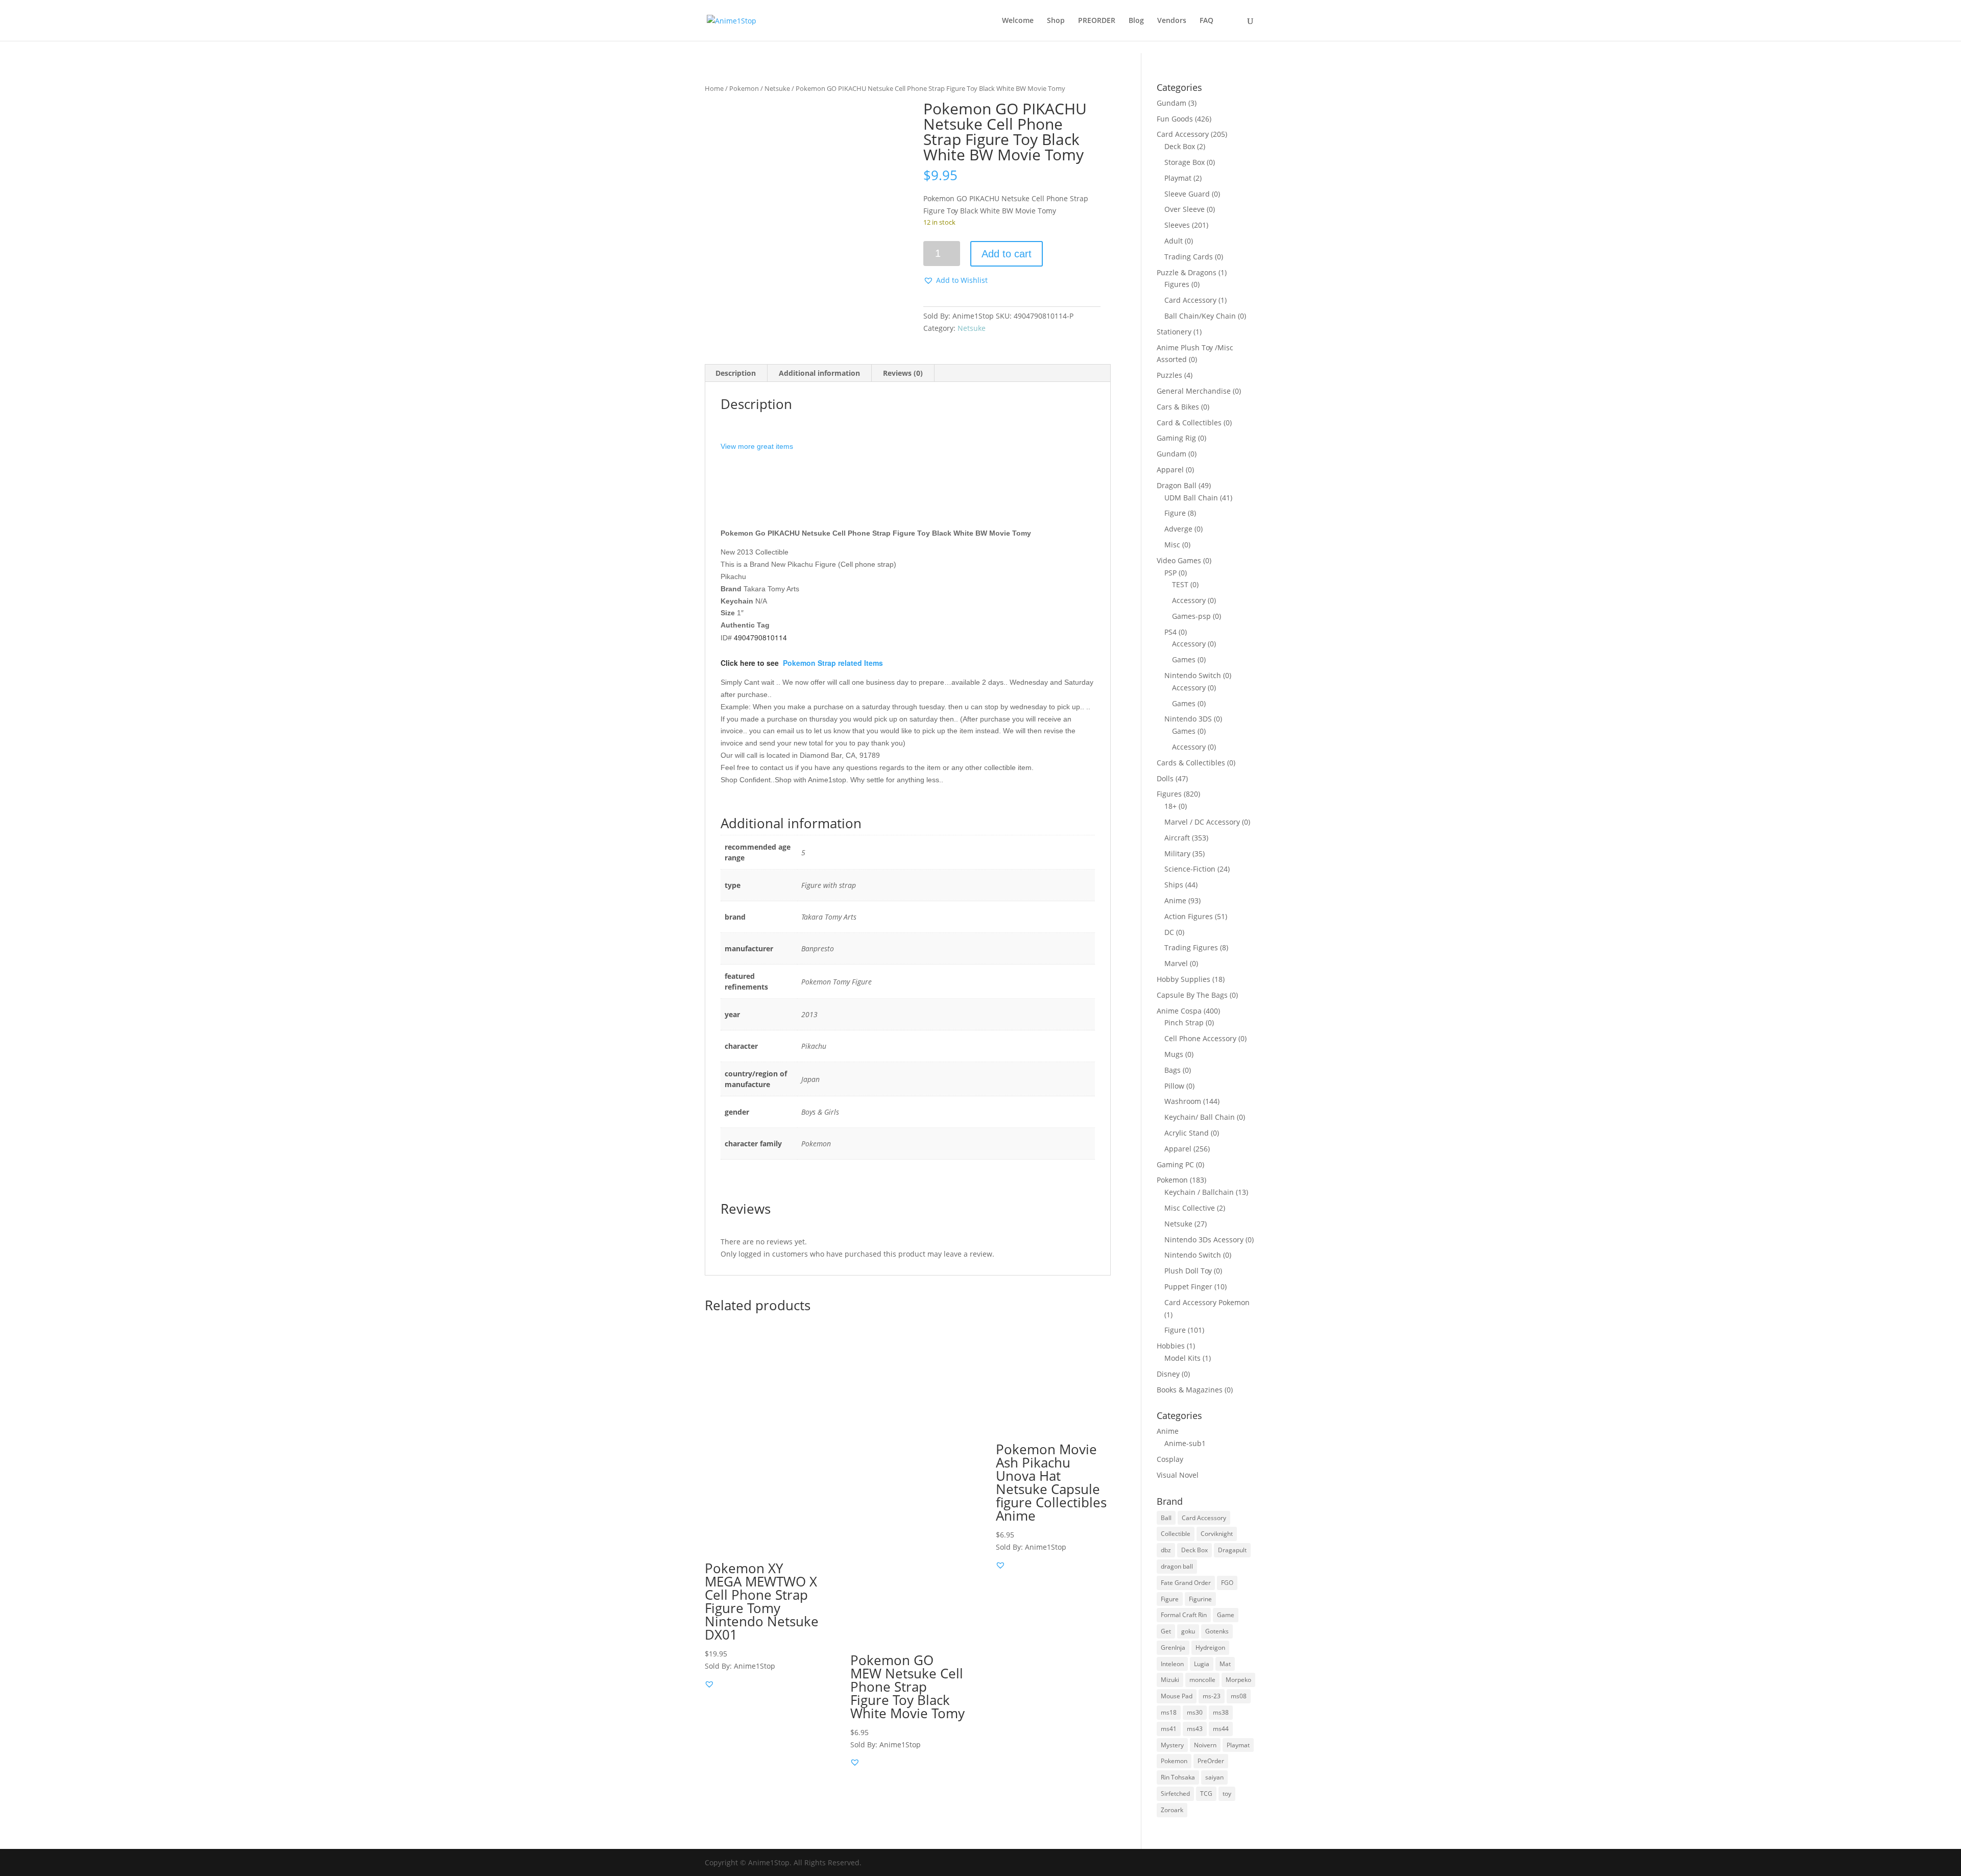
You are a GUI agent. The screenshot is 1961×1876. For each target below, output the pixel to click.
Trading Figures (1191, 947)
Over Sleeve (1185, 209)
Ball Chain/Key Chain (1200, 316)
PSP (1170, 573)
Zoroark (1172, 1810)
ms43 (1195, 1729)
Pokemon (744, 88)
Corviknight (1217, 1534)
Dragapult (1232, 1550)
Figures (1177, 284)
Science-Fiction (1190, 869)
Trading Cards (1189, 257)
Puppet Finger (1188, 1286)
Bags (1173, 1070)
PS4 (1170, 632)
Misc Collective (1190, 1208)
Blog (1136, 21)
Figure (1175, 513)
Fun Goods (1175, 119)
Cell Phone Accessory (1200, 1038)
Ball (1166, 1518)
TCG (1206, 1794)
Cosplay (1170, 1459)
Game (1226, 1615)
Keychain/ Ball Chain (1200, 1117)
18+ (1170, 806)
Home (714, 88)
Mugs (1174, 1054)
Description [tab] (736, 373)
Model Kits (1182, 1358)
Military (1177, 853)
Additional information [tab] (819, 373)
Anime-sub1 (1185, 1443)
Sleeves (1177, 225)
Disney (1168, 1374)
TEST (1180, 584)
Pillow (1174, 1086)
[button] (955, 280)
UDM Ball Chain (1191, 498)
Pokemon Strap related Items (833, 663)
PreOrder (1211, 1761)
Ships (1174, 885)
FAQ (1206, 21)
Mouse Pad (1177, 1696)
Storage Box (1185, 162)
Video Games (1179, 560)
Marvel (1176, 963)
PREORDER (1097, 21)
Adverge (1178, 529)
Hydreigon (1210, 1647)
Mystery (1172, 1745)
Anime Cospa (1179, 1011)
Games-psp (1191, 616)
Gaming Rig (1176, 438)
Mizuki (1170, 1680)
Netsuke (777, 88)
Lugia (1202, 1664)
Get (1166, 1631)
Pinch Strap (1184, 1023)
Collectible (1176, 1534)
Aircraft (1177, 838)
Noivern (1205, 1745)
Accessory (1189, 600)
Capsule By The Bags (1192, 995)
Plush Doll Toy (1188, 1271)
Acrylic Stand (1187, 1133)
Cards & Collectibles (1191, 763)
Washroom (1183, 1101)
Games (1184, 659)
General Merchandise (1194, 391)
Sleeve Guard (1187, 194)
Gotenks (1217, 1631)
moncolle (1202, 1680)
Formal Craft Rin (1184, 1615)
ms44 (1221, 1729)
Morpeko (1238, 1680)
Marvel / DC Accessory (1202, 822)
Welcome (1018, 21)
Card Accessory (1183, 134)
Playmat (1178, 178)
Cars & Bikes (1178, 407)
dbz (1166, 1550)
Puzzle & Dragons (1187, 272)
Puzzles (1169, 375)
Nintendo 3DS (1188, 719)
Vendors (1172, 21)
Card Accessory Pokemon (1207, 1302)
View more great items (757, 446)
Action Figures (1189, 916)
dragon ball (1177, 1566)
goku (1188, 1631)
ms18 (1169, 1712)
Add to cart (1007, 254)
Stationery (1174, 332)
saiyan (1214, 1777)
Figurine (1200, 1599)
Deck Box (1180, 146)
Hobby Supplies (1183, 979)
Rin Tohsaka (1178, 1777)
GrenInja (1173, 1647)
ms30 (1195, 1712)
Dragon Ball (1177, 485)
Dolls (1165, 778)
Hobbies (1171, 1346)
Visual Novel (1178, 1475)
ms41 (1169, 1729)
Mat (1225, 1664)
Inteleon (1172, 1664)
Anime (1175, 900)
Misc (1172, 545)
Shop (1056, 21)
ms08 (1239, 1696)
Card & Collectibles (1189, 423)
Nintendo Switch (1193, 675)
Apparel (1170, 470)
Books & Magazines (1190, 1390)
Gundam (1171, 103)
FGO (1227, 1583)
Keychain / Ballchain (1199, 1192)
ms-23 (1212, 1696)
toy (1227, 1794)
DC (1169, 932)
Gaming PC (1175, 1164)
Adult (1174, 241)
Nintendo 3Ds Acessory (1204, 1240)
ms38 (1221, 1712)
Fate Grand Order (1186, 1583)
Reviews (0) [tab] (903, 373)
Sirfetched (1175, 1794)
